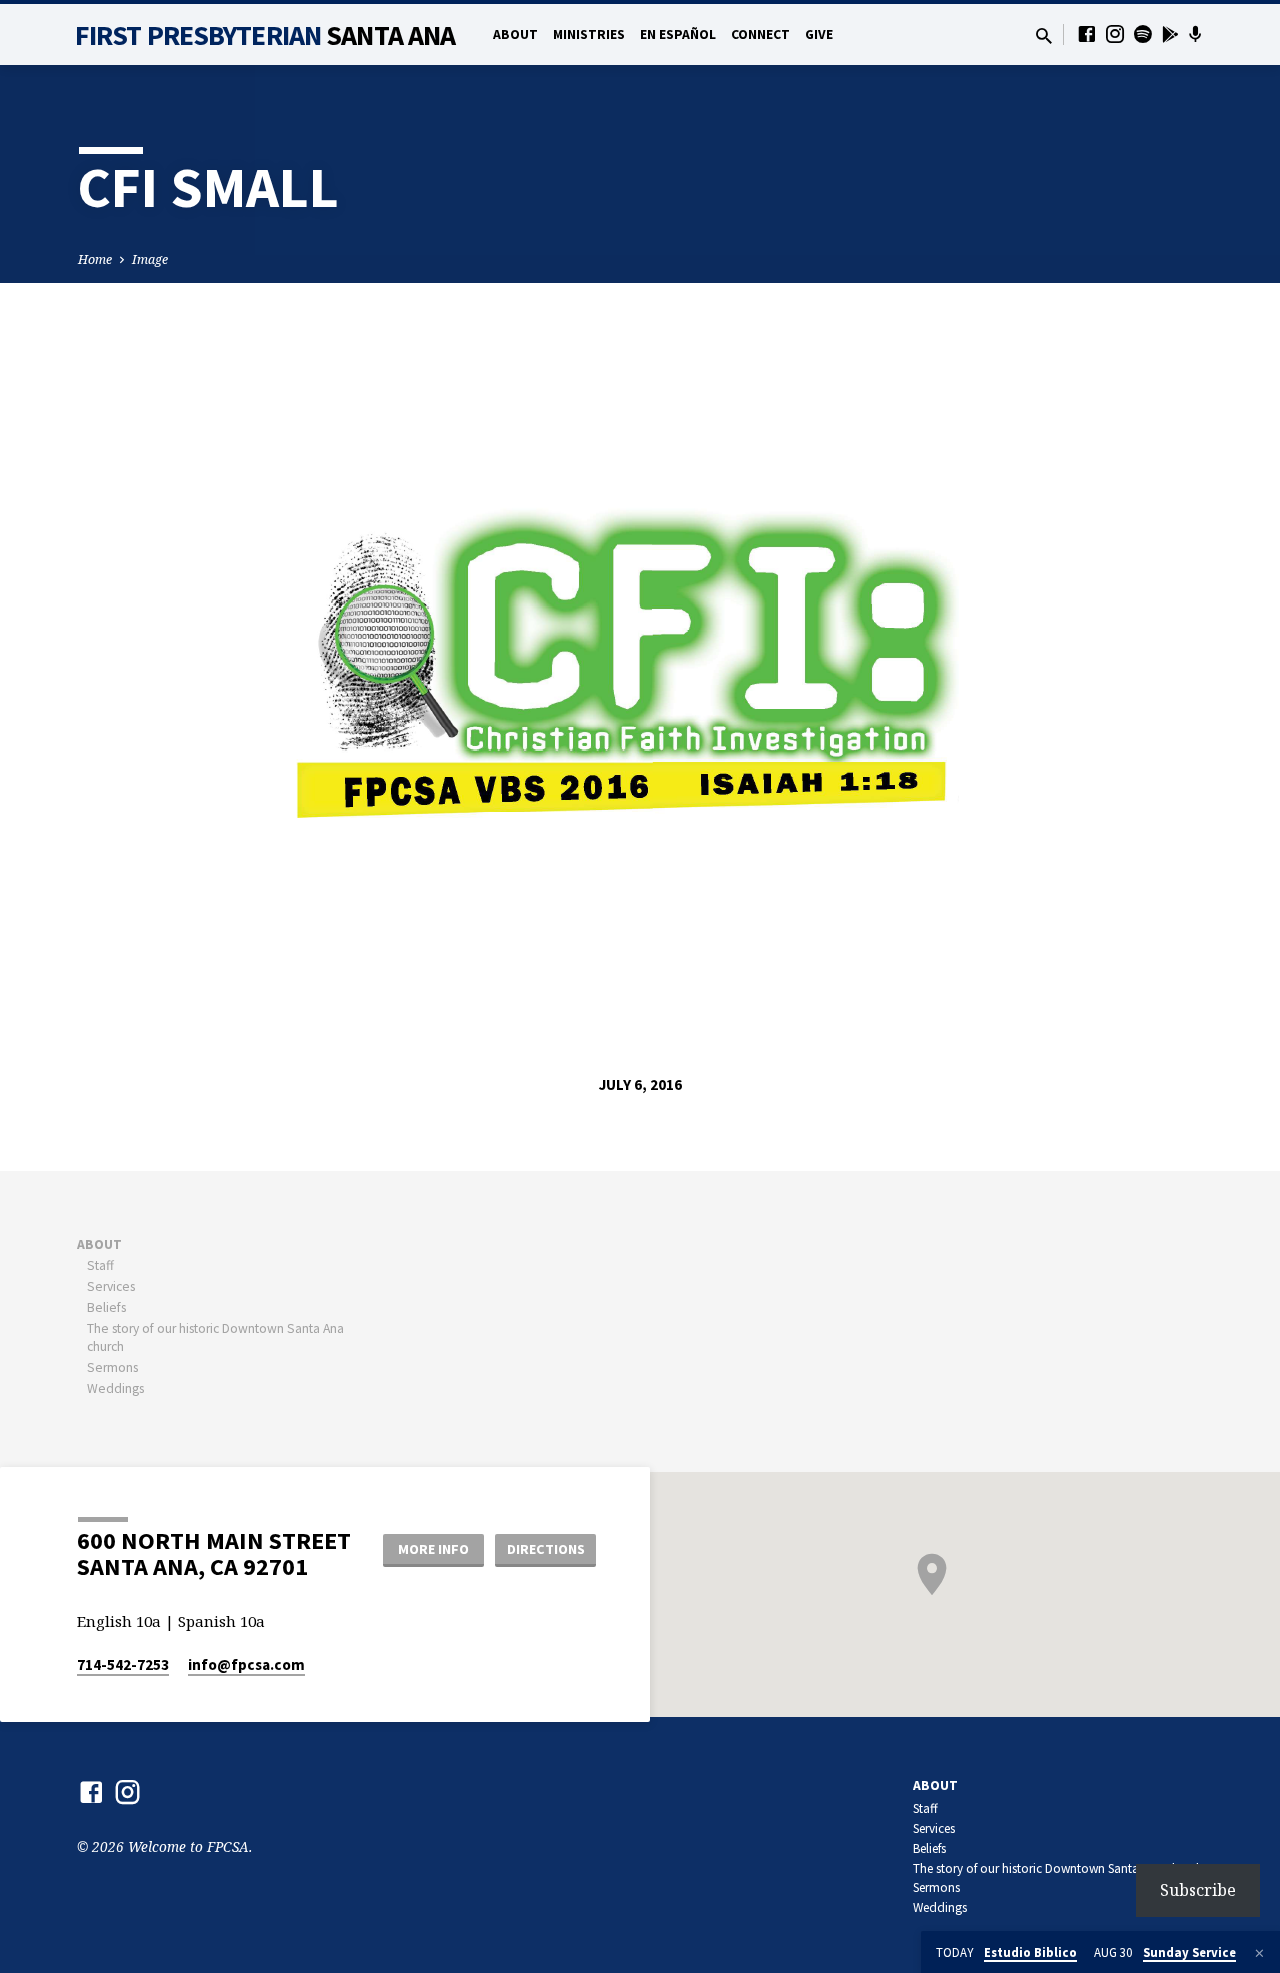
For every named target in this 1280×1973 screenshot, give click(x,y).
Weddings (115, 1388)
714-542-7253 (123, 1664)
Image (150, 259)
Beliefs (106, 1307)
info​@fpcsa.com (246, 1664)
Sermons (112, 1367)
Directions (546, 1549)
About (515, 34)
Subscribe (1198, 1890)
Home (95, 259)
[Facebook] (1087, 33)
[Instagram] (1115, 33)
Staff (100, 1265)
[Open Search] (1044, 35)
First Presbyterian (265, 35)
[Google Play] (1170, 34)
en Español (678, 34)
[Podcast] (1195, 34)
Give (819, 34)
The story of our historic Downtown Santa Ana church (1058, 1868)
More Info (433, 1549)
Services (111, 1286)
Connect (760, 34)
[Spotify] (1143, 33)
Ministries (589, 34)
